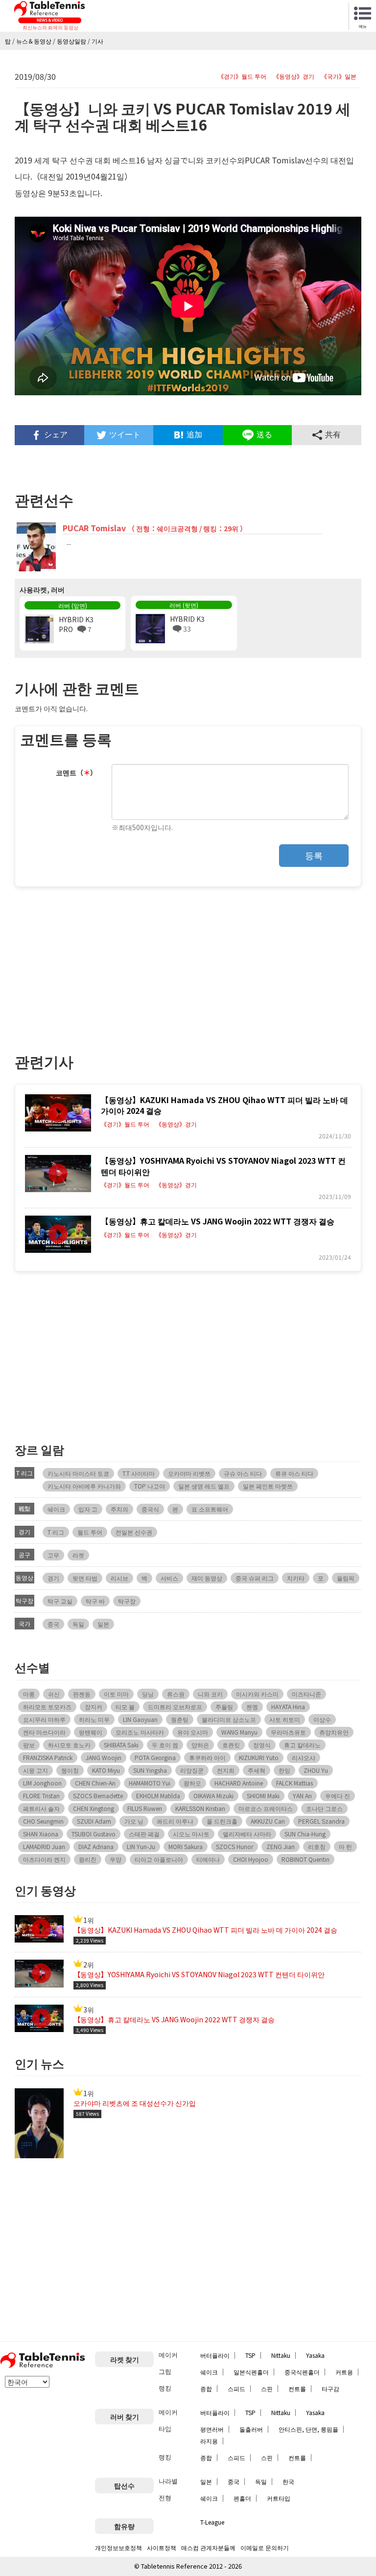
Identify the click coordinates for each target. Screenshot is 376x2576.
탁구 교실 (60, 1601)
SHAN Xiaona (41, 1834)
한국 (288, 2481)
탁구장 (127, 1601)
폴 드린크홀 (222, 1821)
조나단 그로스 (324, 1808)
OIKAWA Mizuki (213, 1796)
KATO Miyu (106, 1770)
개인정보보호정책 (118, 2547)
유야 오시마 (193, 1732)
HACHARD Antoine (239, 1783)
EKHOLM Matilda (158, 1796)
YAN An (302, 1796)
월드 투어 (90, 1532)
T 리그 (56, 1532)
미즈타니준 (306, 1694)
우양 (116, 1859)
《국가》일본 (339, 76)
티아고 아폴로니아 (159, 1859)
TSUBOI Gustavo (94, 1834)
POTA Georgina (155, 1757)
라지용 (209, 2441)
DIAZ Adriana (96, 1846)
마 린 (345, 1846)
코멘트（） (76, 772)
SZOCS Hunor (235, 1846)
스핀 (267, 2388)
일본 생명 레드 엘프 (204, 1486)
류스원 (176, 1694)
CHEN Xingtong (94, 1808)
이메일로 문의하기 (265, 2547)
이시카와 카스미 (257, 1694)
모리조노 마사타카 (140, 1732)
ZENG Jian (281, 1846)
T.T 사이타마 (139, 1473)
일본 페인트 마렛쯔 (268, 1486)
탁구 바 (95, 1601)
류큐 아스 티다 (294, 1473)
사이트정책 (162, 2547)
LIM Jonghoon (42, 1783)
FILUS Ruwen (145, 1808)
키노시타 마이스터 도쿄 (78, 1473)
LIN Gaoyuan (140, 1719)
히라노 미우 (94, 1719)
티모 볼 (125, 1706)
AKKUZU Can (268, 1821)
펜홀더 (242, 2498)
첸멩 (252, 1706)
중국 (53, 1624)
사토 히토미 (285, 1719)
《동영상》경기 (294, 76)
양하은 (200, 1745)
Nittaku (281, 2355)
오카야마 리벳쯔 (189, 1473)
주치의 (119, 1509)
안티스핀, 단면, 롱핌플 (308, 2429)
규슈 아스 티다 (243, 1473)
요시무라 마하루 (44, 1719)
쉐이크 (56, 1509)
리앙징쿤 (192, 1770)
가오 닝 (134, 1821)
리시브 (119, 1578)
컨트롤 (297, 2388)
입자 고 (88, 1509)
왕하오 (192, 1783)
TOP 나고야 (150, 1486)
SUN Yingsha (150, 1770)
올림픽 (346, 1578)
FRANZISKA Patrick (48, 1757)
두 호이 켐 (165, 1745)
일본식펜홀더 (251, 2372)
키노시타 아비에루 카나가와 (84, 1486)
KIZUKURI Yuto (259, 1757)
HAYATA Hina (288, 1706)
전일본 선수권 (134, 1532)
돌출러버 (251, 2429)
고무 (53, 1555)
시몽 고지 (35, 1770)
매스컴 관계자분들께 (208, 2547)
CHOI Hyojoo (251, 1859)
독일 (78, 1624)
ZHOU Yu (316, 1770)
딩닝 (148, 1694)
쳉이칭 (70, 1770)
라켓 (78, 1555)
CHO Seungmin (43, 1821)
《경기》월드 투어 (242, 76)
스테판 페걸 (144, 1834)
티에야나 (208, 1859)
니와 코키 (210, 1694)
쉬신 (54, 1694)
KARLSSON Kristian (200, 1808)
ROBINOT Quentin (305, 1859)
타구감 (330, 2388)
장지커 (94, 1706)
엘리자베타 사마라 (247, 1834)
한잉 (284, 1770)
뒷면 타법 (85, 1578)
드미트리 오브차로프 (175, 1706)
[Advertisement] (101, 965)
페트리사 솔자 (41, 1808)
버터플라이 (215, 2355)
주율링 (224, 1706)
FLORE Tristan (41, 1796)
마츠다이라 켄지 (44, 1859)
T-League (212, 2522)
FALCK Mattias (294, 1783)
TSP (250, 2355)
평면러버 (212, 2429)
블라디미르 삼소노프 (229, 1719)
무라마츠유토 (288, 1732)
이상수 (322, 1719)
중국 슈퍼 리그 (255, 1578)
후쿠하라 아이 (207, 1757)
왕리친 (88, 1859)
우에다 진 (338, 1796)
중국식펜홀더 (302, 2372)
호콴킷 (231, 1745)
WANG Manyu (239, 1732)
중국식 (150, 1509)
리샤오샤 (304, 1757)
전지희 (226, 1770)
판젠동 (82, 1694)
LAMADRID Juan (44, 1846)
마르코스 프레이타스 (266, 1808)
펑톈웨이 (91, 1732)
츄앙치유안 (334, 1732)
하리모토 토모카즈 (47, 1706)
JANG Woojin (104, 1757)
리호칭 (317, 1846)
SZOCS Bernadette (98, 1796)
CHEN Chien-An (95, 1783)
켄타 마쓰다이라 (44, 1732)
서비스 (169, 1578)
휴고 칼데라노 (302, 1745)
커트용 (344, 2372)
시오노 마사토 (191, 1834)
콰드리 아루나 (175, 1821)
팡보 (29, 1745)
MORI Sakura (186, 1846)
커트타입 (279, 2498)
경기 (53, 1578)
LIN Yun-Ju (141, 1846)
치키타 (296, 1578)
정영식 (262, 1745)
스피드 (236, 2388)
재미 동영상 (207, 1578)
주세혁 (257, 1770)
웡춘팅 (180, 1719)
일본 (103, 1624)
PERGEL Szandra (321, 1821)
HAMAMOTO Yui (150, 1783)
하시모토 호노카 (69, 1745)
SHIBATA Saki (121, 1745)
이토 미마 (116, 1694)
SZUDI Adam (94, 1821)
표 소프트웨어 (210, 1509)
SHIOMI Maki (263, 1796)
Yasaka (315, 2355)
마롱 (29, 1694)
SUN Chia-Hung (305, 1834)
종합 (206, 2388)
